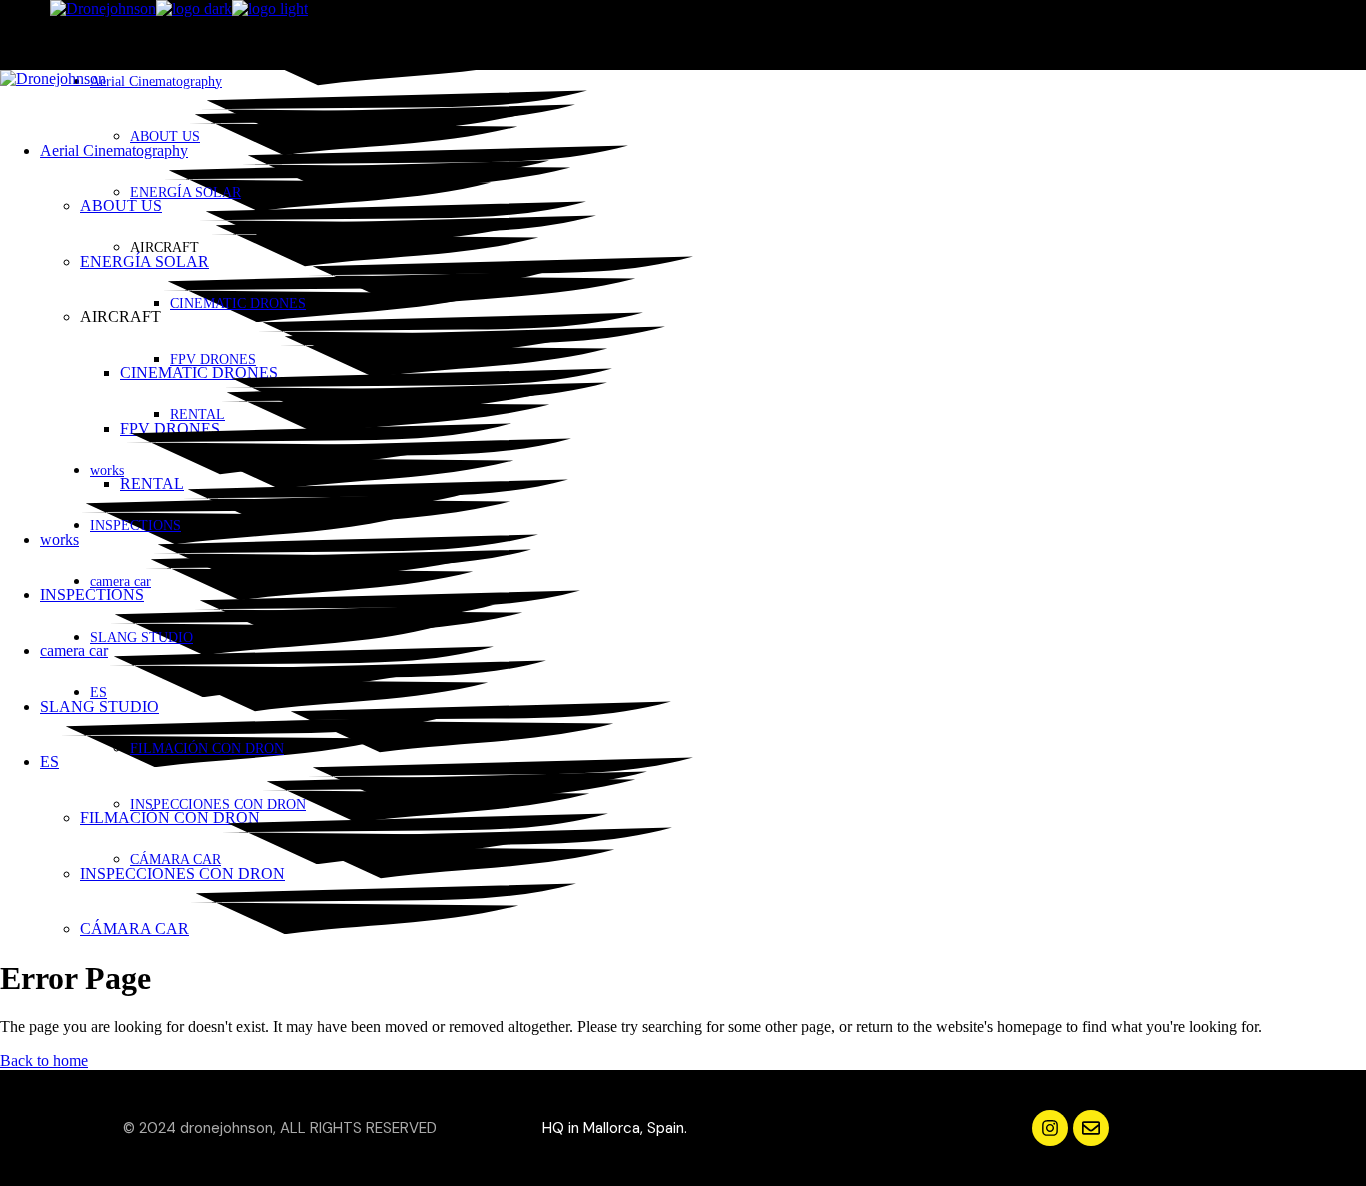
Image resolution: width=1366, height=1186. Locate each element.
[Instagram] (1050, 1128)
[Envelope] (1091, 1128)
